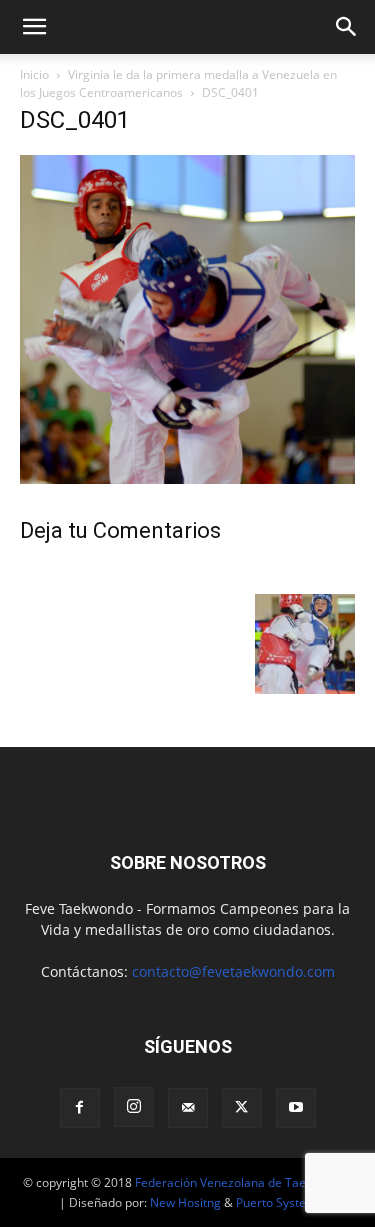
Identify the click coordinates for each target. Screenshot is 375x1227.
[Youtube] (296, 1108)
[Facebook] (80, 1108)
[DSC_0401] (187, 478)
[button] (34, 27)
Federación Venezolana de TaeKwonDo (243, 1182)
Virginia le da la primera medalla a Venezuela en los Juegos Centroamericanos (178, 83)
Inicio (34, 74)
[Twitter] (242, 1108)
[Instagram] (134, 1107)
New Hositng (185, 1202)
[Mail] (188, 1108)
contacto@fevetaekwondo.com (233, 971)
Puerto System (276, 1202)
